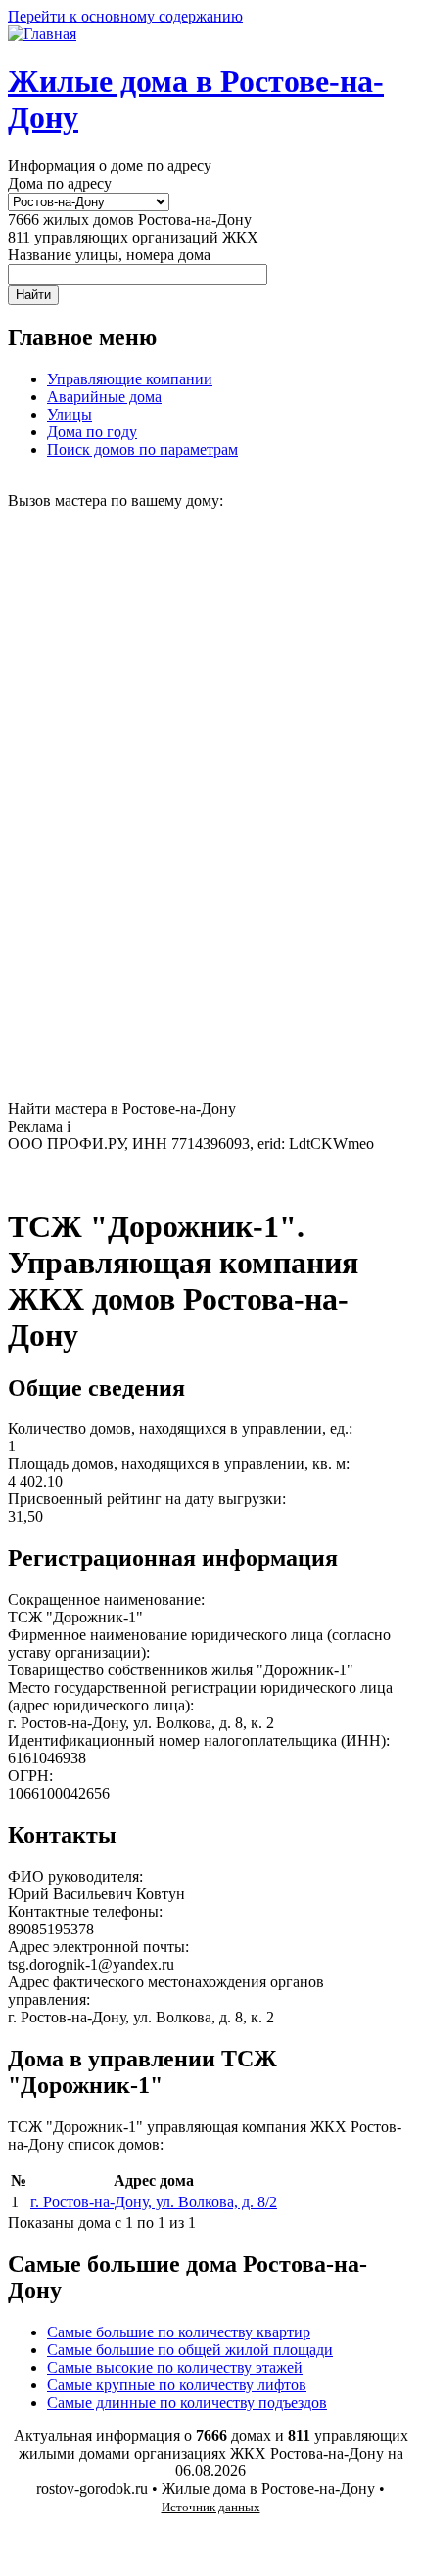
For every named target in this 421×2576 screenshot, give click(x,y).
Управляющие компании (130, 379)
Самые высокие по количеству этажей (175, 2367)
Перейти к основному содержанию (125, 16)
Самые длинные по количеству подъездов (187, 2402)
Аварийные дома (104, 397)
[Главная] (42, 34)
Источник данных (211, 2507)
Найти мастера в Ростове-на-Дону (122, 1109)
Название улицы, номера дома (109, 255)
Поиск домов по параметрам (142, 449)
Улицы (70, 414)
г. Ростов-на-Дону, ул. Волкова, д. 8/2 (154, 2202)
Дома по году (92, 432)
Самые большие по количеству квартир (179, 2332)
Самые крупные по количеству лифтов (177, 2385)
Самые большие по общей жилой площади (190, 2350)
